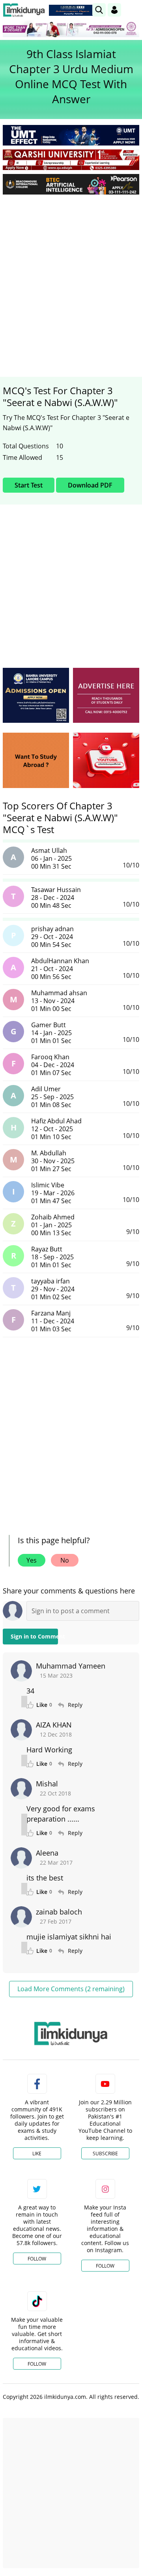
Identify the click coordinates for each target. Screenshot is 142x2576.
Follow (37, 2259)
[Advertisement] (71, 276)
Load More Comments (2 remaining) (71, 1989)
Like (37, 2154)
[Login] (114, 10)
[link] (73, 10)
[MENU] (133, 10)
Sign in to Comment (34, 1636)
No (65, 1560)
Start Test (29, 485)
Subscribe (105, 2154)
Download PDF (90, 485)
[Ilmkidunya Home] (24, 10)
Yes (32, 1560)
